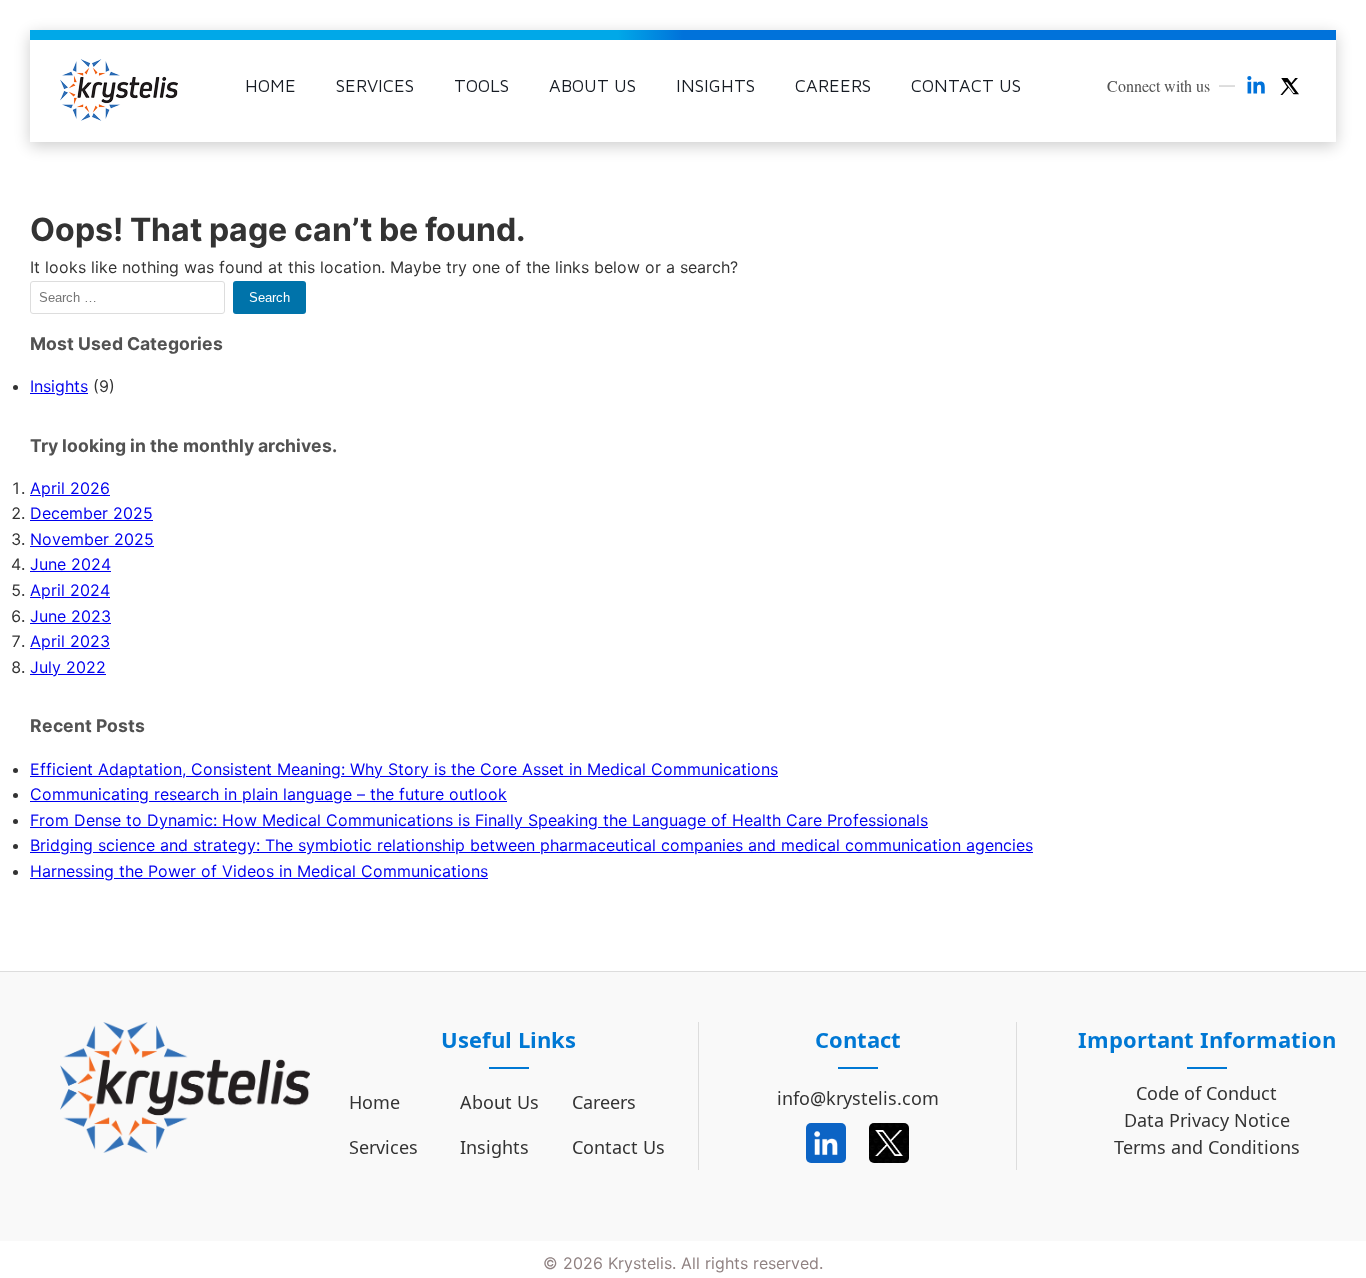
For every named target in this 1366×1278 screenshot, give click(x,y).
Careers (604, 1102)
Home (374, 1102)
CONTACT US (966, 85)
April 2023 (70, 641)
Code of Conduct (1206, 1094)
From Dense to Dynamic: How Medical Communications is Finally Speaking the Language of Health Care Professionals (479, 820)
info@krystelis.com (858, 1098)
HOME (270, 85)
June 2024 (70, 564)
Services (383, 1147)
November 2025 (92, 539)
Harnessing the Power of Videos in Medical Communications (259, 871)
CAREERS (833, 85)
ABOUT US (592, 85)
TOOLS (481, 85)
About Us (499, 1102)
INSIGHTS (715, 85)
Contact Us (618, 1147)
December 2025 (91, 513)
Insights (59, 386)
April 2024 (70, 590)
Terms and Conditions (1207, 1148)
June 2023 (70, 616)
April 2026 (70, 488)
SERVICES (375, 85)
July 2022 (68, 667)
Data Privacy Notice (1207, 1121)
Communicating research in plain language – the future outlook (268, 794)
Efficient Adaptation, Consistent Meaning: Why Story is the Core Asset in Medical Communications (404, 769)
